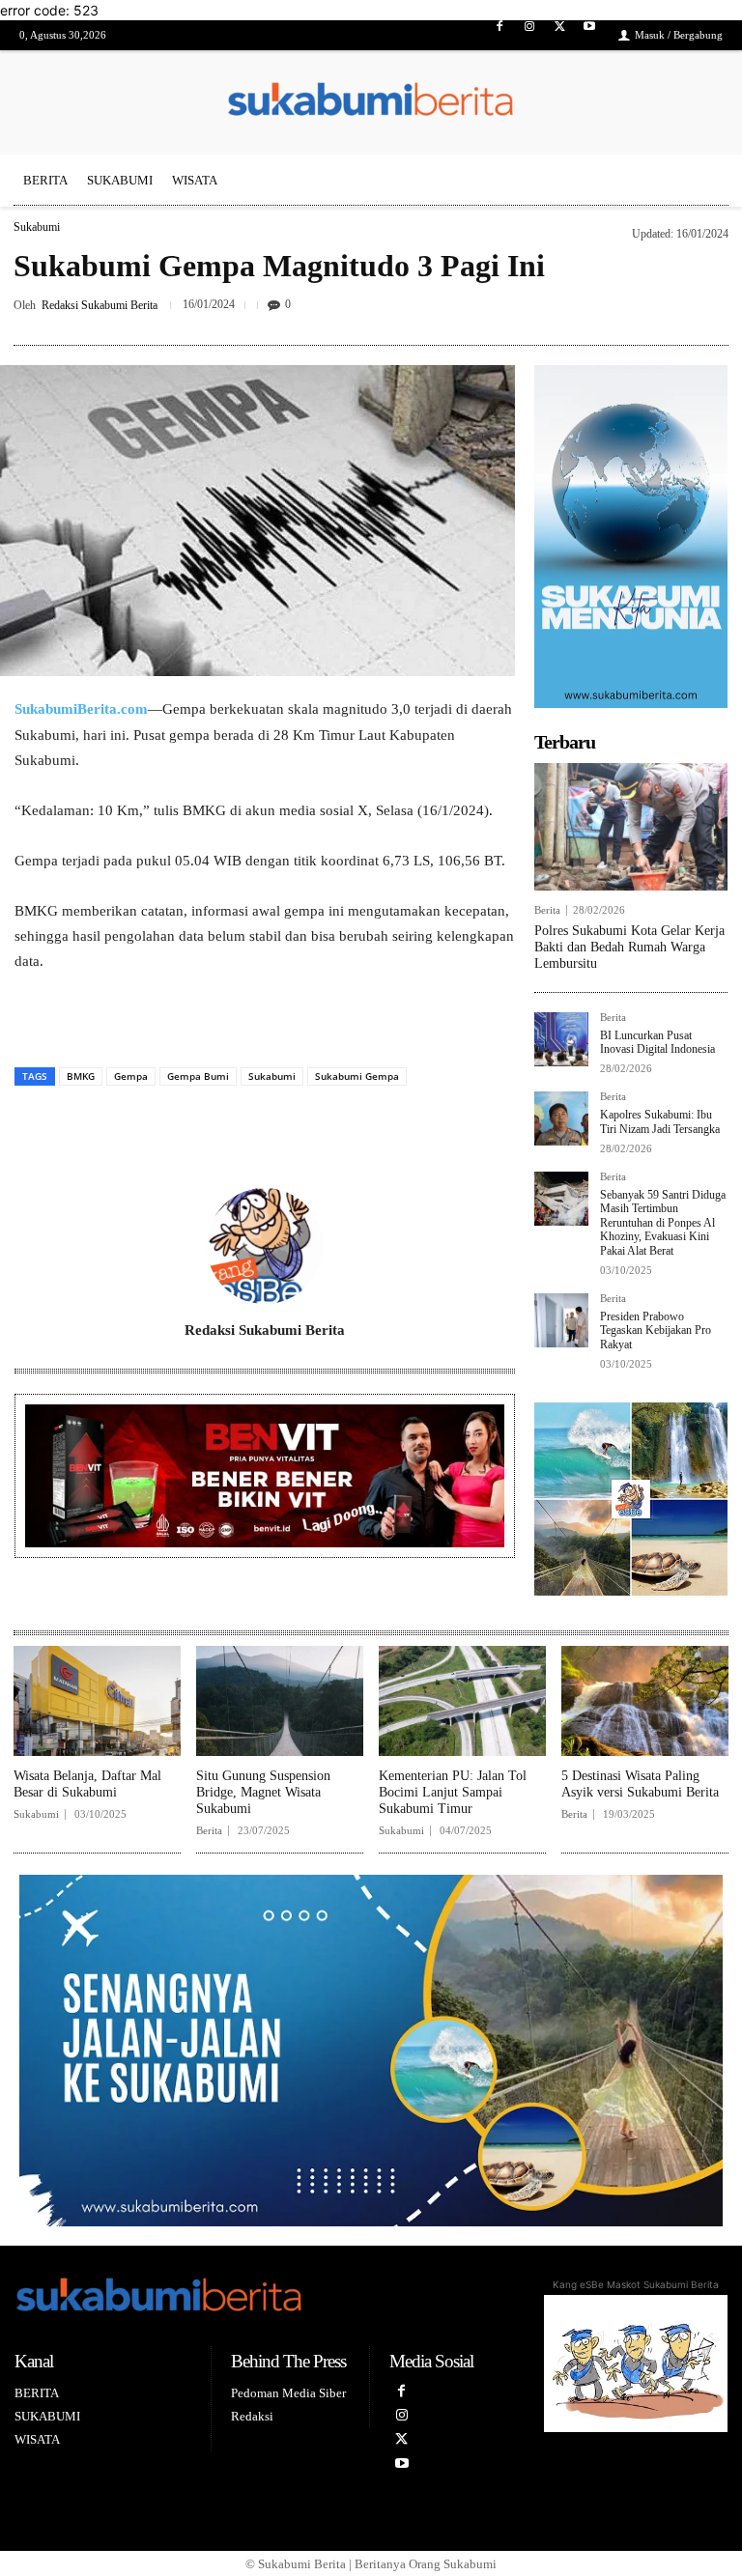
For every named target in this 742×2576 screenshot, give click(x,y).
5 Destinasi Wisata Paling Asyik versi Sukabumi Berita (640, 1784)
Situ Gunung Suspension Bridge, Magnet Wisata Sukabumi (263, 1792)
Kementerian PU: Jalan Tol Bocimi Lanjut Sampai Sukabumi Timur (453, 1792)
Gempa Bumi (198, 1076)
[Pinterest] (663, 309)
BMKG (81, 1076)
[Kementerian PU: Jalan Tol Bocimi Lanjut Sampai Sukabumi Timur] (462, 1701)
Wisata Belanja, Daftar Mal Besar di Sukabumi (87, 1784)
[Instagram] (529, 35)
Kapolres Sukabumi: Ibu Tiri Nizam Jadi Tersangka (660, 1121)
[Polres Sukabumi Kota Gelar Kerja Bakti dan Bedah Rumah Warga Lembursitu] (631, 827)
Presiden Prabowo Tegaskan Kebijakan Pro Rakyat (656, 1330)
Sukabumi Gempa (357, 1076)
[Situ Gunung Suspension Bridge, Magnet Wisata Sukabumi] (280, 1701)
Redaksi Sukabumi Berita (100, 305)
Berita (547, 910)
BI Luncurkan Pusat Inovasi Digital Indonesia (657, 1042)
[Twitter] (560, 35)
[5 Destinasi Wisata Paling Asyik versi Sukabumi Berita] (645, 1701)
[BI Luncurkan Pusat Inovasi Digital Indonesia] (561, 1039)
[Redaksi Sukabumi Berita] (265, 1246)
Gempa (131, 1076)
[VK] (289, 1126)
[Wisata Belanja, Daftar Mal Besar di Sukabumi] (97, 1701)
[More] (708, 309)
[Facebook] (499, 35)
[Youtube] (590, 35)
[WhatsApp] (333, 1126)
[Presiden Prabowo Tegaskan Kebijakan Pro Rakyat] (561, 1320)
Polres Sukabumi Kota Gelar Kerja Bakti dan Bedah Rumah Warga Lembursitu (629, 947)
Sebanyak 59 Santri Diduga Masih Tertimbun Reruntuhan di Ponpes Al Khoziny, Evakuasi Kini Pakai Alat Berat (663, 1223)
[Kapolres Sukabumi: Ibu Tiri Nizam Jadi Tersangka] (561, 1118)
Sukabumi (37, 227)
